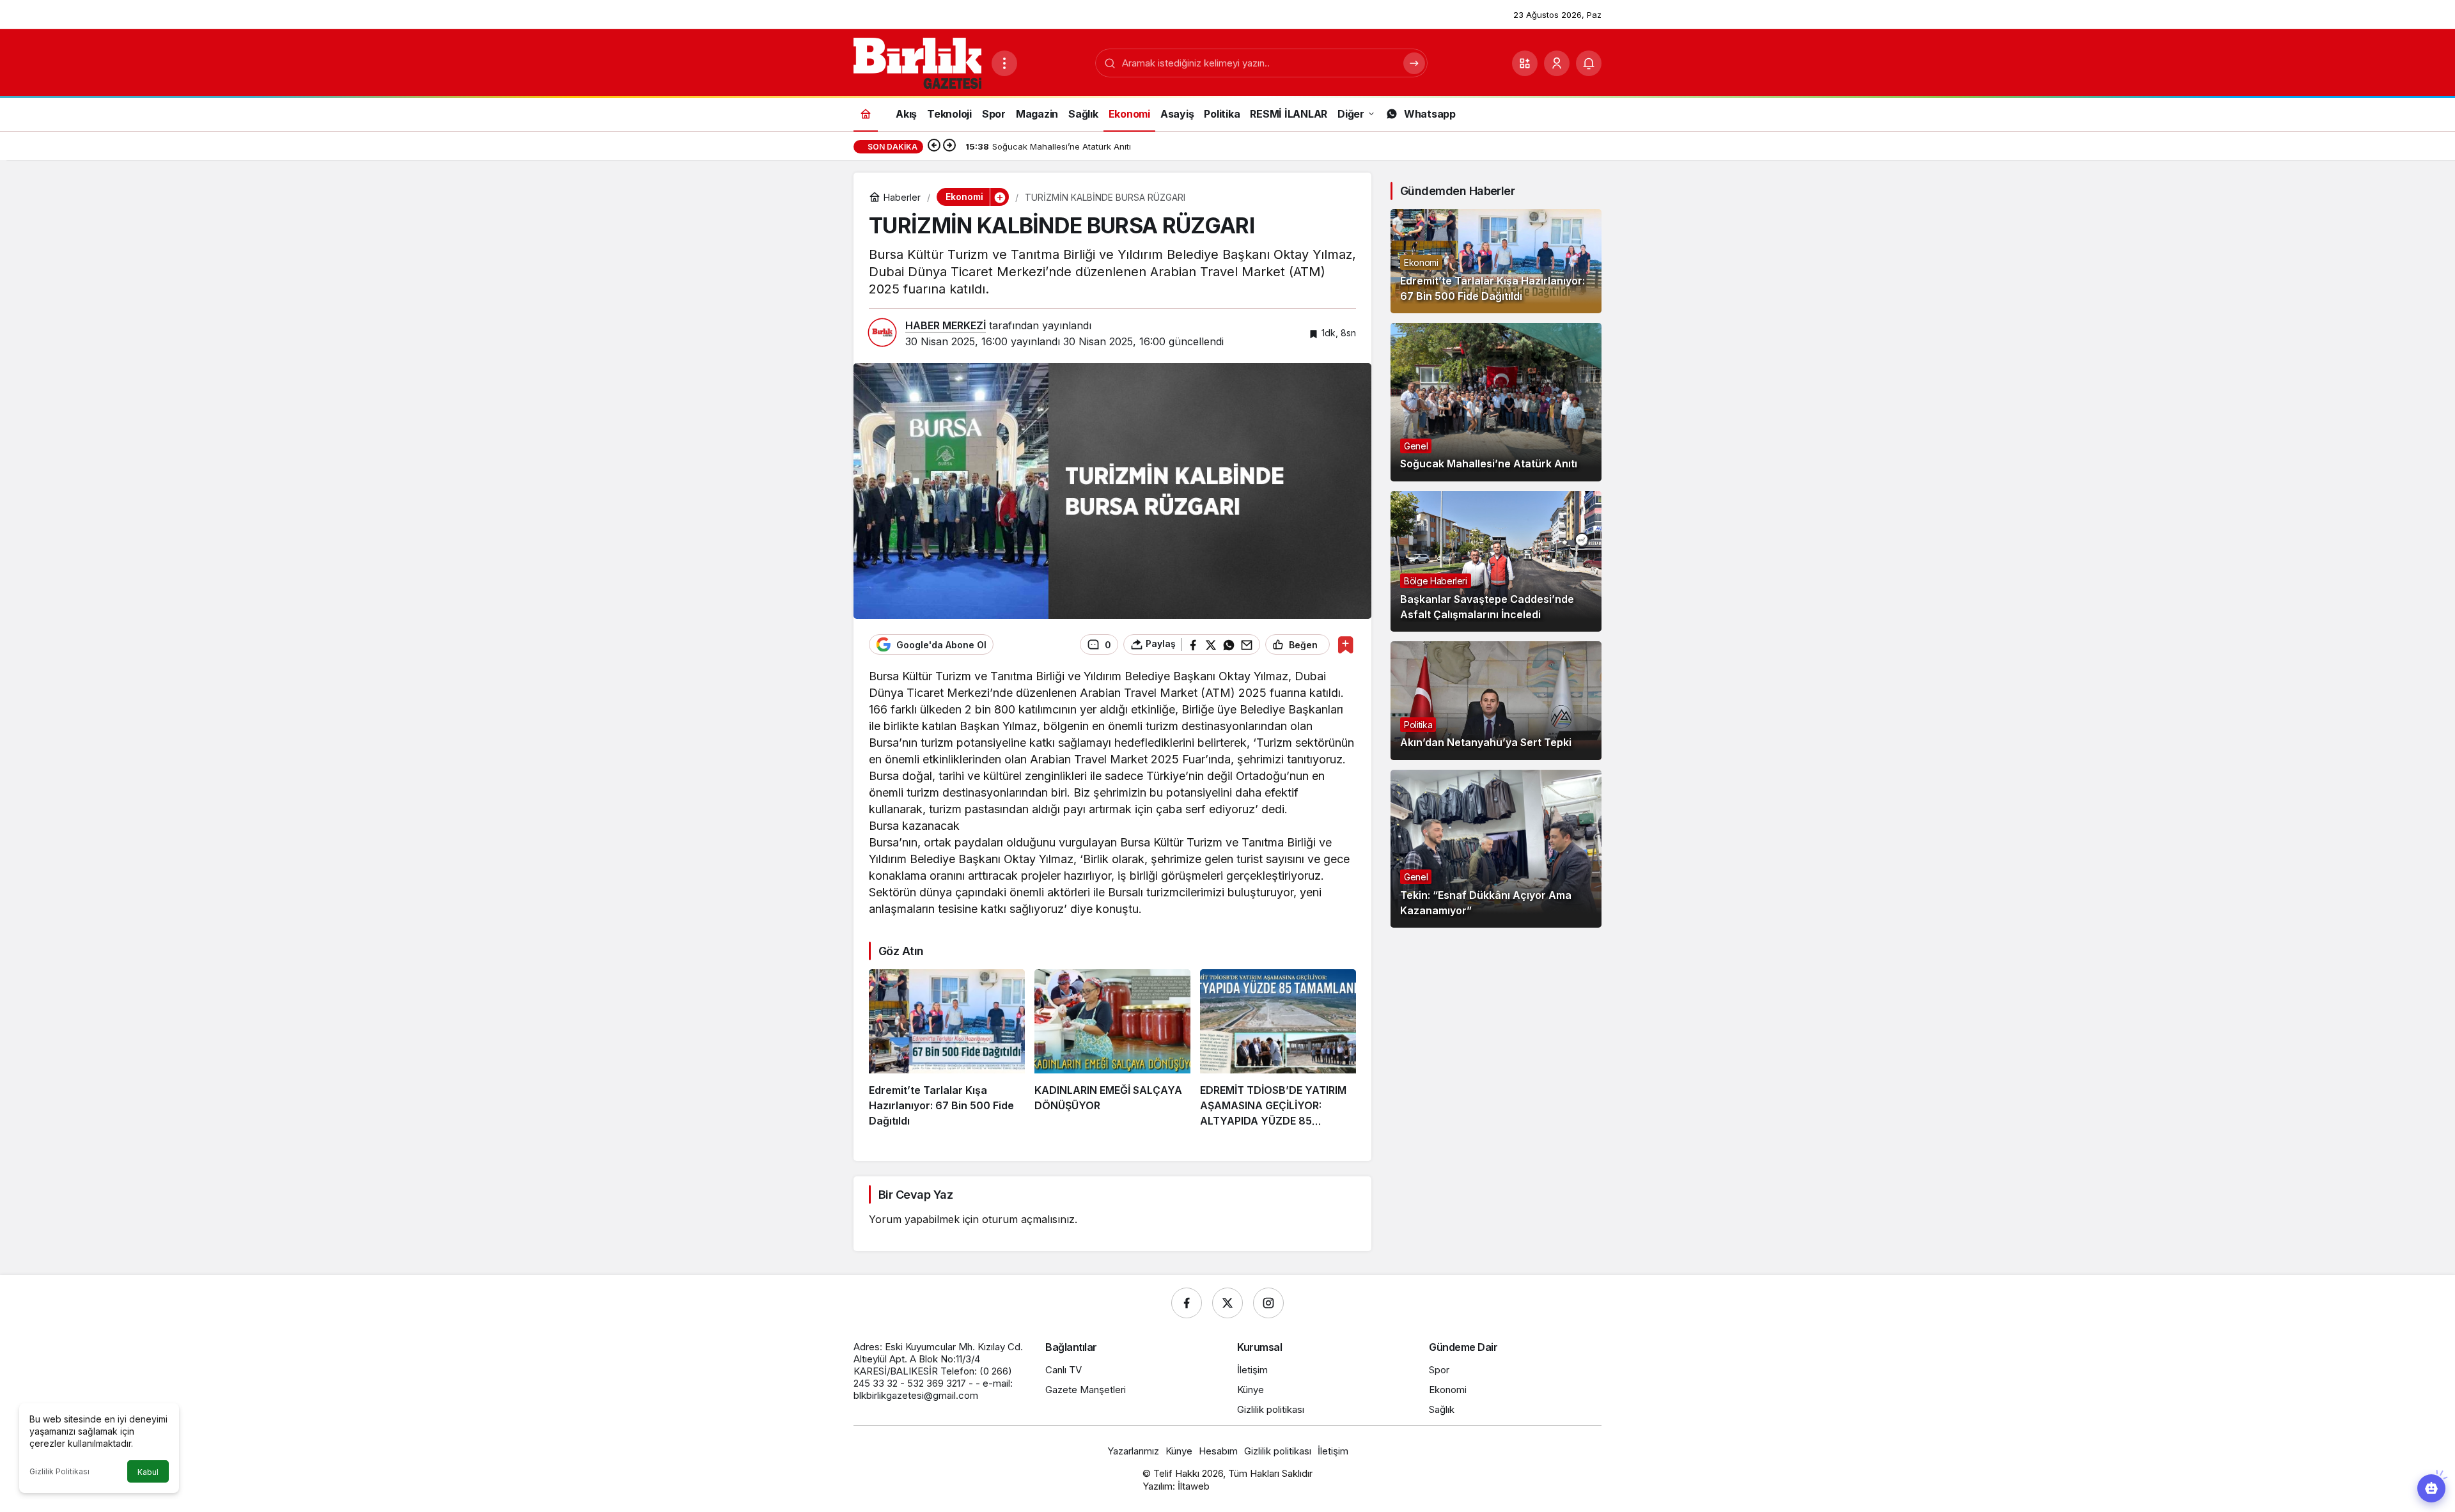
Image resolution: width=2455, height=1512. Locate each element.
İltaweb (1194, 1486)
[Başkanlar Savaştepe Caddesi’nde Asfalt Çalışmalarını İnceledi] (1496, 561)
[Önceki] (934, 146)
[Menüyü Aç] (1004, 63)
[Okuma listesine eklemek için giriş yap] (1345, 645)
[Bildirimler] (1589, 63)
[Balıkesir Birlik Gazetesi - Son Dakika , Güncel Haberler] (917, 62)
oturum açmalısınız (1028, 1219)
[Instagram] (1268, 1303)
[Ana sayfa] (866, 113)
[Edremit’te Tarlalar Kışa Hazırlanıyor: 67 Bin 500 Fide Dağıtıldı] (947, 1049)
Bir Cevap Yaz (916, 1195)
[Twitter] (1227, 1303)
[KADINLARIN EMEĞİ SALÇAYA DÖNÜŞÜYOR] (1112, 1049)
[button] (1525, 63)
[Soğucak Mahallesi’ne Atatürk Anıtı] (1496, 402)
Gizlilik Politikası (59, 1471)
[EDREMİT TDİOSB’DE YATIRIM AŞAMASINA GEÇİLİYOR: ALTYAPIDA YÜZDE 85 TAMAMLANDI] (1278, 1049)
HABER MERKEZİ (946, 325)
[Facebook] (1187, 1303)
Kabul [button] (148, 1472)
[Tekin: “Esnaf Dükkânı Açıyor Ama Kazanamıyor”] (1496, 849)
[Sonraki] (949, 146)
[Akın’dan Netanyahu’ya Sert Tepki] (1496, 701)
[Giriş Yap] (1557, 63)
